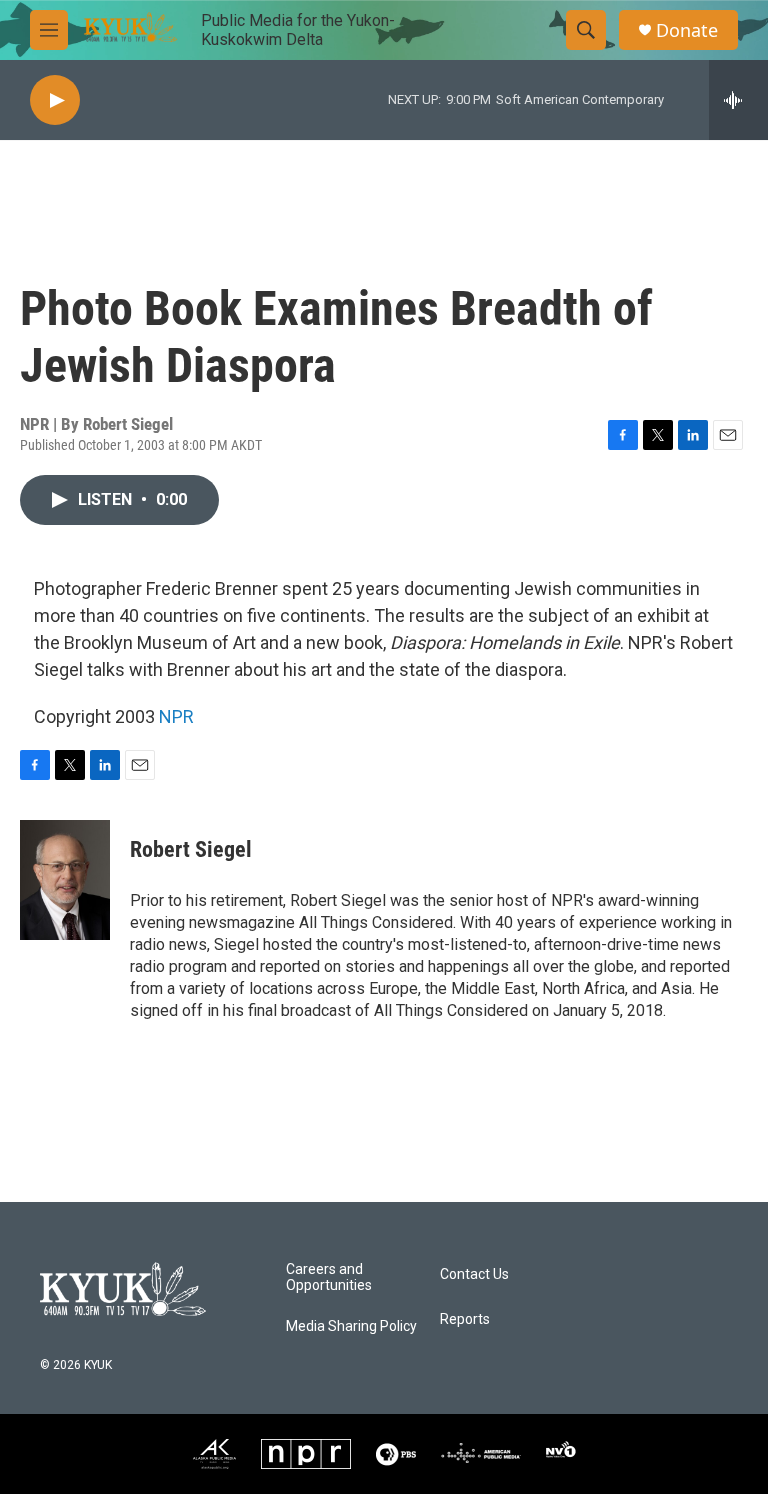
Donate (687, 30)
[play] (55, 100)
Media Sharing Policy (351, 1326)
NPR (176, 716)
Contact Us (474, 1274)
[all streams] (738, 100)
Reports (465, 1319)
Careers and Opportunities (329, 1277)
